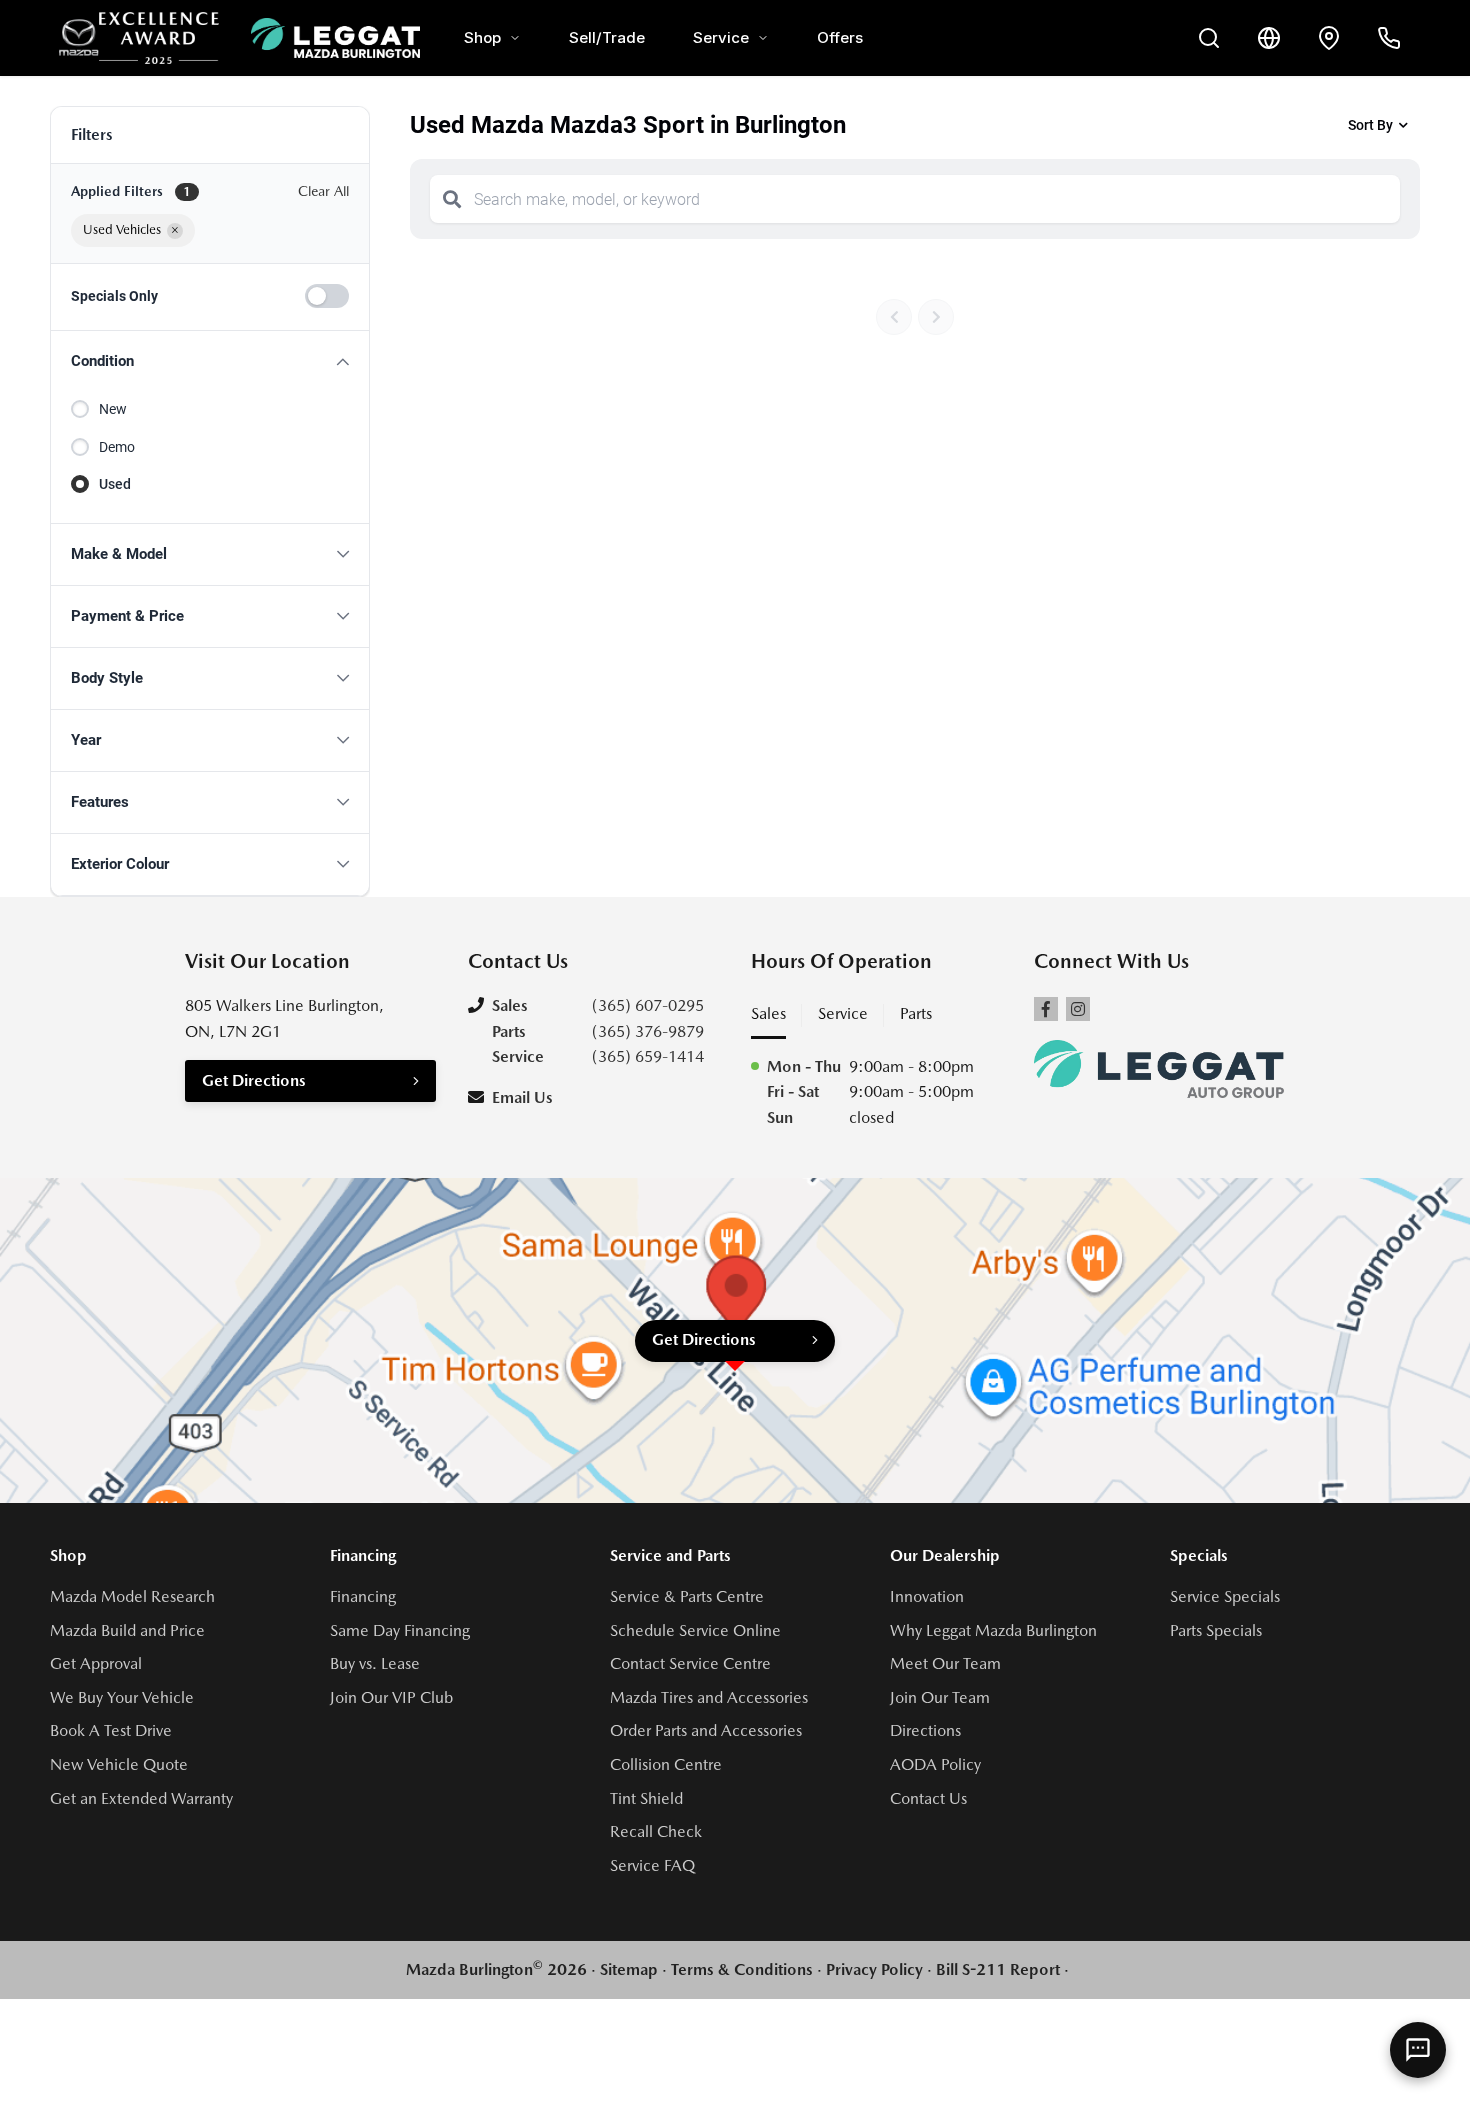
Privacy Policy (874, 1969)
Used (115, 484)
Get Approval (96, 1663)
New (113, 409)
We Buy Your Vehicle (122, 1697)
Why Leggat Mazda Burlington (993, 1630)
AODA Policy (935, 1764)
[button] (210, 361)
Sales (768, 1013)
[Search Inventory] (1209, 38)
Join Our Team (940, 1697)
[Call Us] (1389, 38)
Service (721, 37)
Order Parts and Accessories (706, 1730)
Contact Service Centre (690, 1663)
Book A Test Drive (111, 1730)
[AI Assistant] (1418, 2050)
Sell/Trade (607, 37)
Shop (482, 37)
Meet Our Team (945, 1663)
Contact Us (928, 1798)
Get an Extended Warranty (141, 1798)
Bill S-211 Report (998, 1969)
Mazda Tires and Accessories (709, 1697)
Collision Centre (666, 1764)
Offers (840, 37)
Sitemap (629, 1969)
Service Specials (1225, 1596)
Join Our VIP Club (391, 1697)
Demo (117, 447)
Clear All (323, 191)
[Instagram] (1078, 1009)
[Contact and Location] (1329, 38)
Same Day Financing (400, 1630)
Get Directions (254, 1080)
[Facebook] (1046, 1009)
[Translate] (1269, 38)
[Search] (452, 199)
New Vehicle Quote (119, 1764)
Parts (916, 1013)
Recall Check (656, 1831)
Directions (925, 1730)
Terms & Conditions (742, 1969)
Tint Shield (646, 1798)
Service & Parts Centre (687, 1596)
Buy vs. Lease (375, 1663)
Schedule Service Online (695, 1630)
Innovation (927, 1596)
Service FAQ (652, 1865)
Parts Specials (1216, 1630)
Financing (363, 1596)
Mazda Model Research (132, 1596)
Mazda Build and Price (127, 1630)
